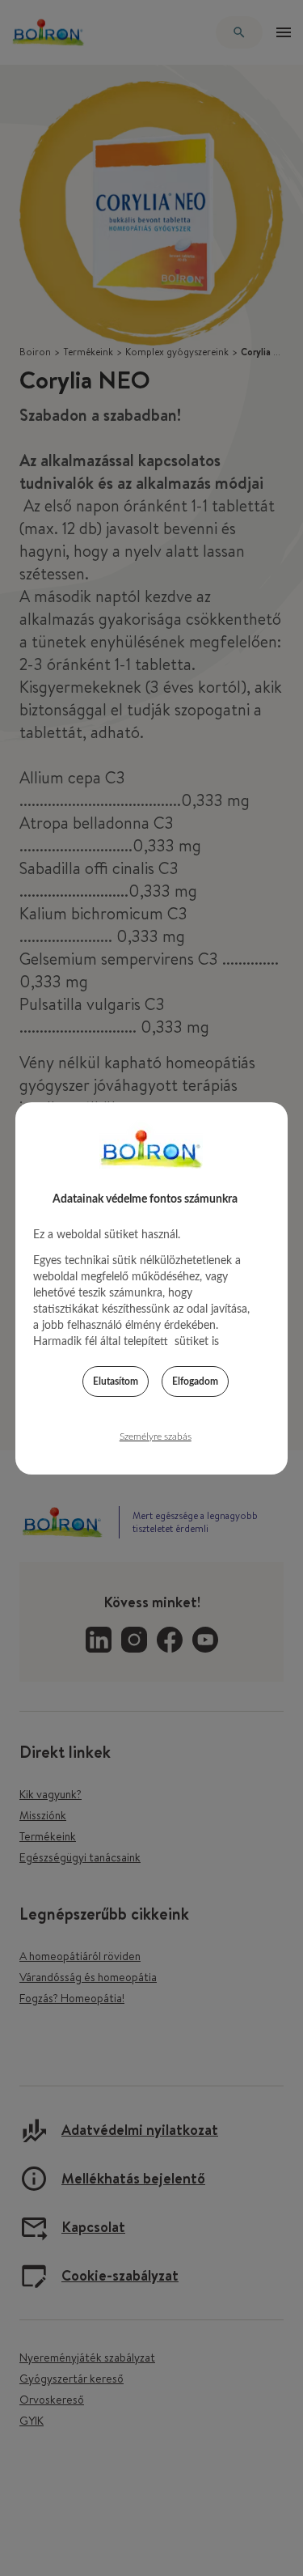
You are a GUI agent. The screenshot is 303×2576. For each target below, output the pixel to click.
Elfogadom (195, 1381)
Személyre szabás (156, 1437)
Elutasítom (116, 1381)
